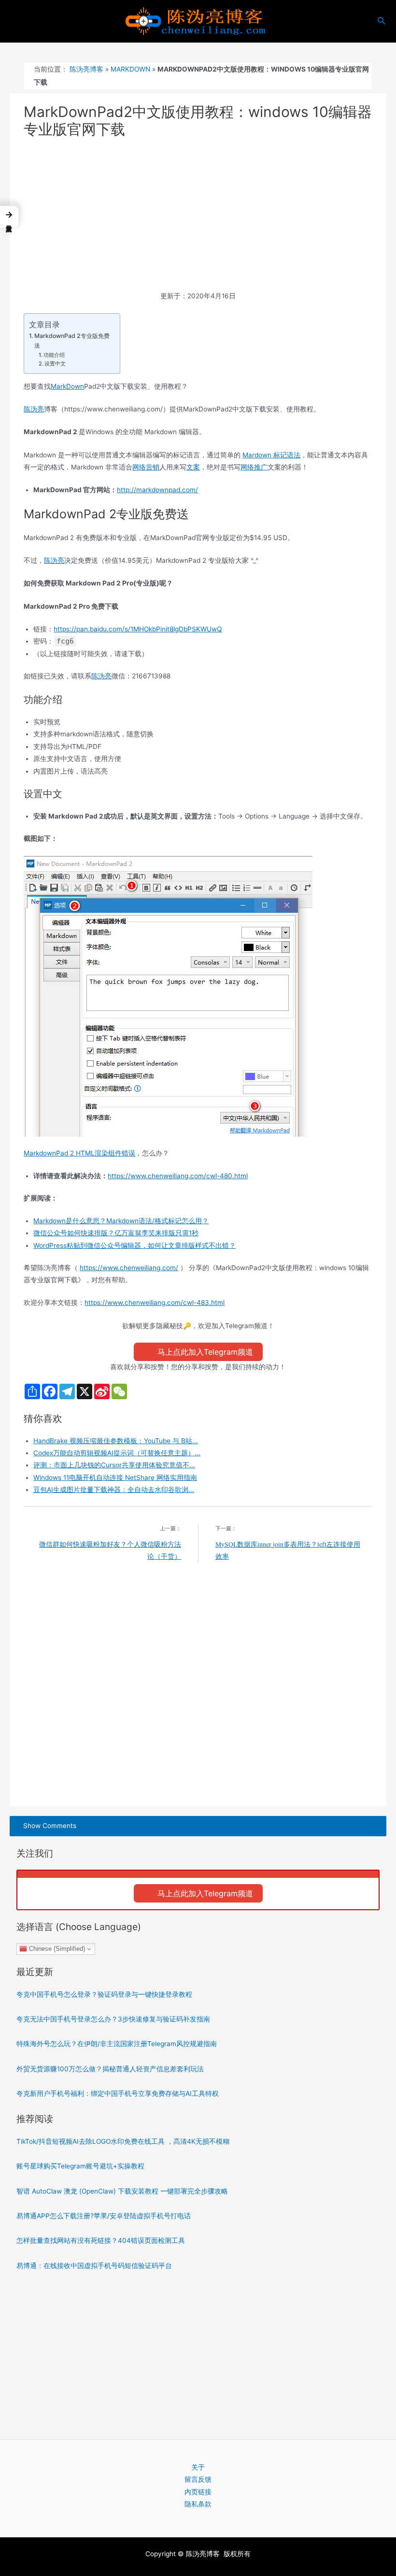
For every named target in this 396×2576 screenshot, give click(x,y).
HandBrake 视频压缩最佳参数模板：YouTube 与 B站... (116, 1441)
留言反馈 (198, 2479)
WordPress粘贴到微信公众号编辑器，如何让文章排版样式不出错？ (134, 1245)
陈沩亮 (34, 409)
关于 (198, 2467)
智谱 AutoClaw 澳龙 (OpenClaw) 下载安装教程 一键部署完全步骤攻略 (122, 2191)
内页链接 (198, 2492)
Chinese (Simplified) (56, 1949)
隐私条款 (198, 2504)
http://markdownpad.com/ (157, 490)
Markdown (130, 69)
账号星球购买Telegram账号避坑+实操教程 (80, 2166)
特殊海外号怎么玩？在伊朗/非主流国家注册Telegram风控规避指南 (117, 2044)
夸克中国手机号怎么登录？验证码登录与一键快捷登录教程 (104, 1994)
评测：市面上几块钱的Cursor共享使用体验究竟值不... (114, 1465)
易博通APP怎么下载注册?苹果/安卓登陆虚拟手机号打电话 (104, 2216)
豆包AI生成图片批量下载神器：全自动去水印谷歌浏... (114, 1490)
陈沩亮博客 (86, 69)
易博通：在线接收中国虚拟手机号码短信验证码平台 (94, 2266)
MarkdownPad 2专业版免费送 (72, 341)
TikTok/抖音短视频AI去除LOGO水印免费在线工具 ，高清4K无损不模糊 (123, 2141)
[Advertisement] (198, 219)
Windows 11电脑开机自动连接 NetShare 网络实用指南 (115, 1478)
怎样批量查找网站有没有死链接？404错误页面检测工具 (101, 2240)
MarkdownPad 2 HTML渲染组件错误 (79, 1153)
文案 (193, 467)
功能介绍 (54, 355)
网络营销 (146, 467)
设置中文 (55, 364)
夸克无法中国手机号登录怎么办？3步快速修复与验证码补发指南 (113, 2019)
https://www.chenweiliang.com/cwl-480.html (178, 1176)
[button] (9, 217)
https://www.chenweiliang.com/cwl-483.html (155, 1303)
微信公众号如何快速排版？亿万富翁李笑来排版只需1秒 (116, 1233)
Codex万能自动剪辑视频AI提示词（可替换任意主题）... (117, 1453)
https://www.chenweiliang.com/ (129, 1268)
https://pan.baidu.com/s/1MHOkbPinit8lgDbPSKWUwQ (138, 629)
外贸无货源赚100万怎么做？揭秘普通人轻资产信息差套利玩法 (110, 2069)
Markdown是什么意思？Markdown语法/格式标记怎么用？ (121, 1221)
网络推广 (254, 467)
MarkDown (67, 386)
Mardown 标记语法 (271, 455)
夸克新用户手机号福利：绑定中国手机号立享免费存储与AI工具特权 (118, 2093)
